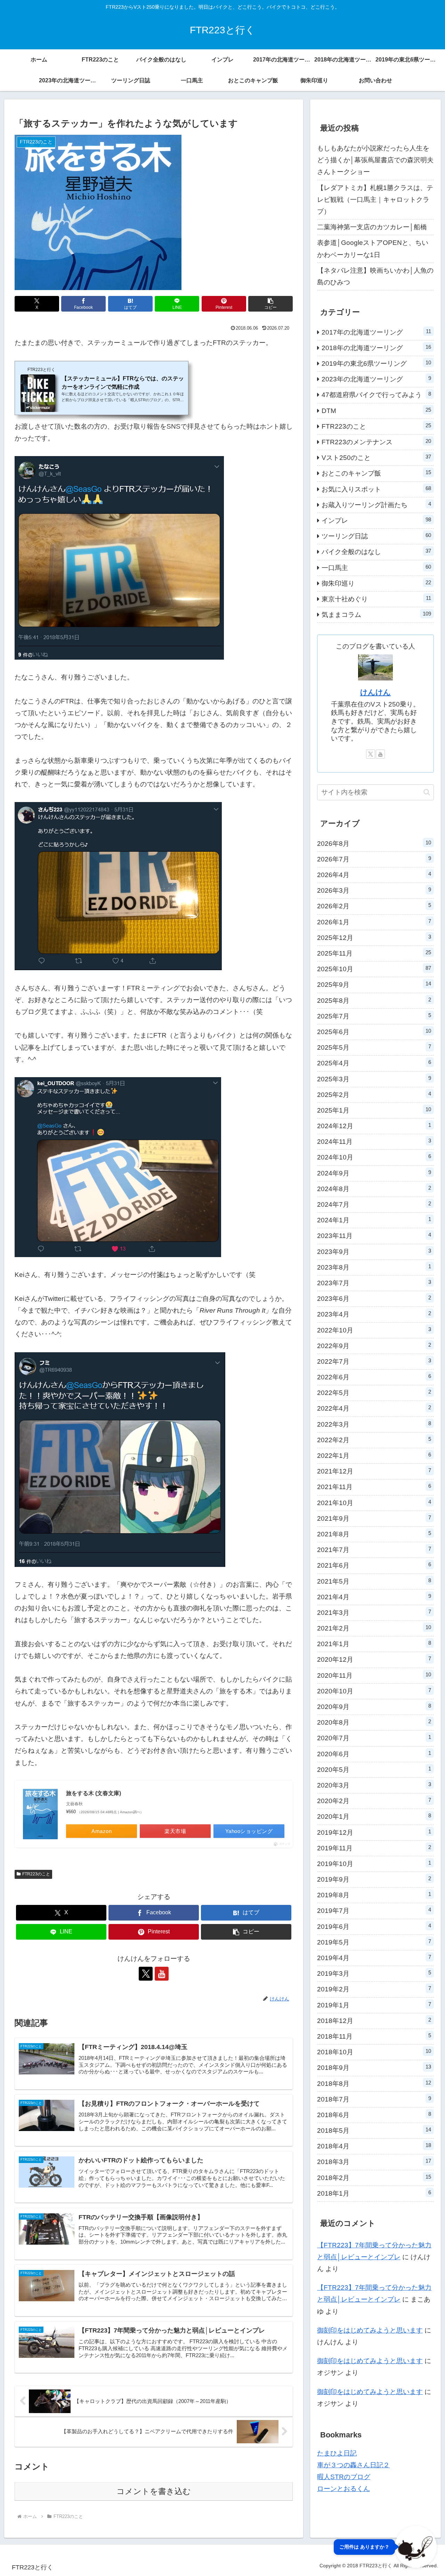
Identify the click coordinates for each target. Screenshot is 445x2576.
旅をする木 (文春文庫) (94, 1793)
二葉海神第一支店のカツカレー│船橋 (372, 227)
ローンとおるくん (343, 2489)
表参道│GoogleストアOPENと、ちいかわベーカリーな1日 (373, 249)
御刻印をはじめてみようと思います (370, 2330)
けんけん (375, 692)
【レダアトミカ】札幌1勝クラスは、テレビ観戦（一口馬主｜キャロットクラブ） (375, 200)
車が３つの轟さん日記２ (353, 2465)
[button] (270, 304)
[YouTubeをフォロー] (162, 1974)
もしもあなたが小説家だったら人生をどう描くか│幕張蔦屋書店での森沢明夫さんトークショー (375, 160)
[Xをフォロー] (146, 1974)
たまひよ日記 (337, 2453)
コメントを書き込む (154, 2491)
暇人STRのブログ (344, 2477)
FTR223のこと (36, 1874)
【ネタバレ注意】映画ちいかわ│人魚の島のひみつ (375, 276)
